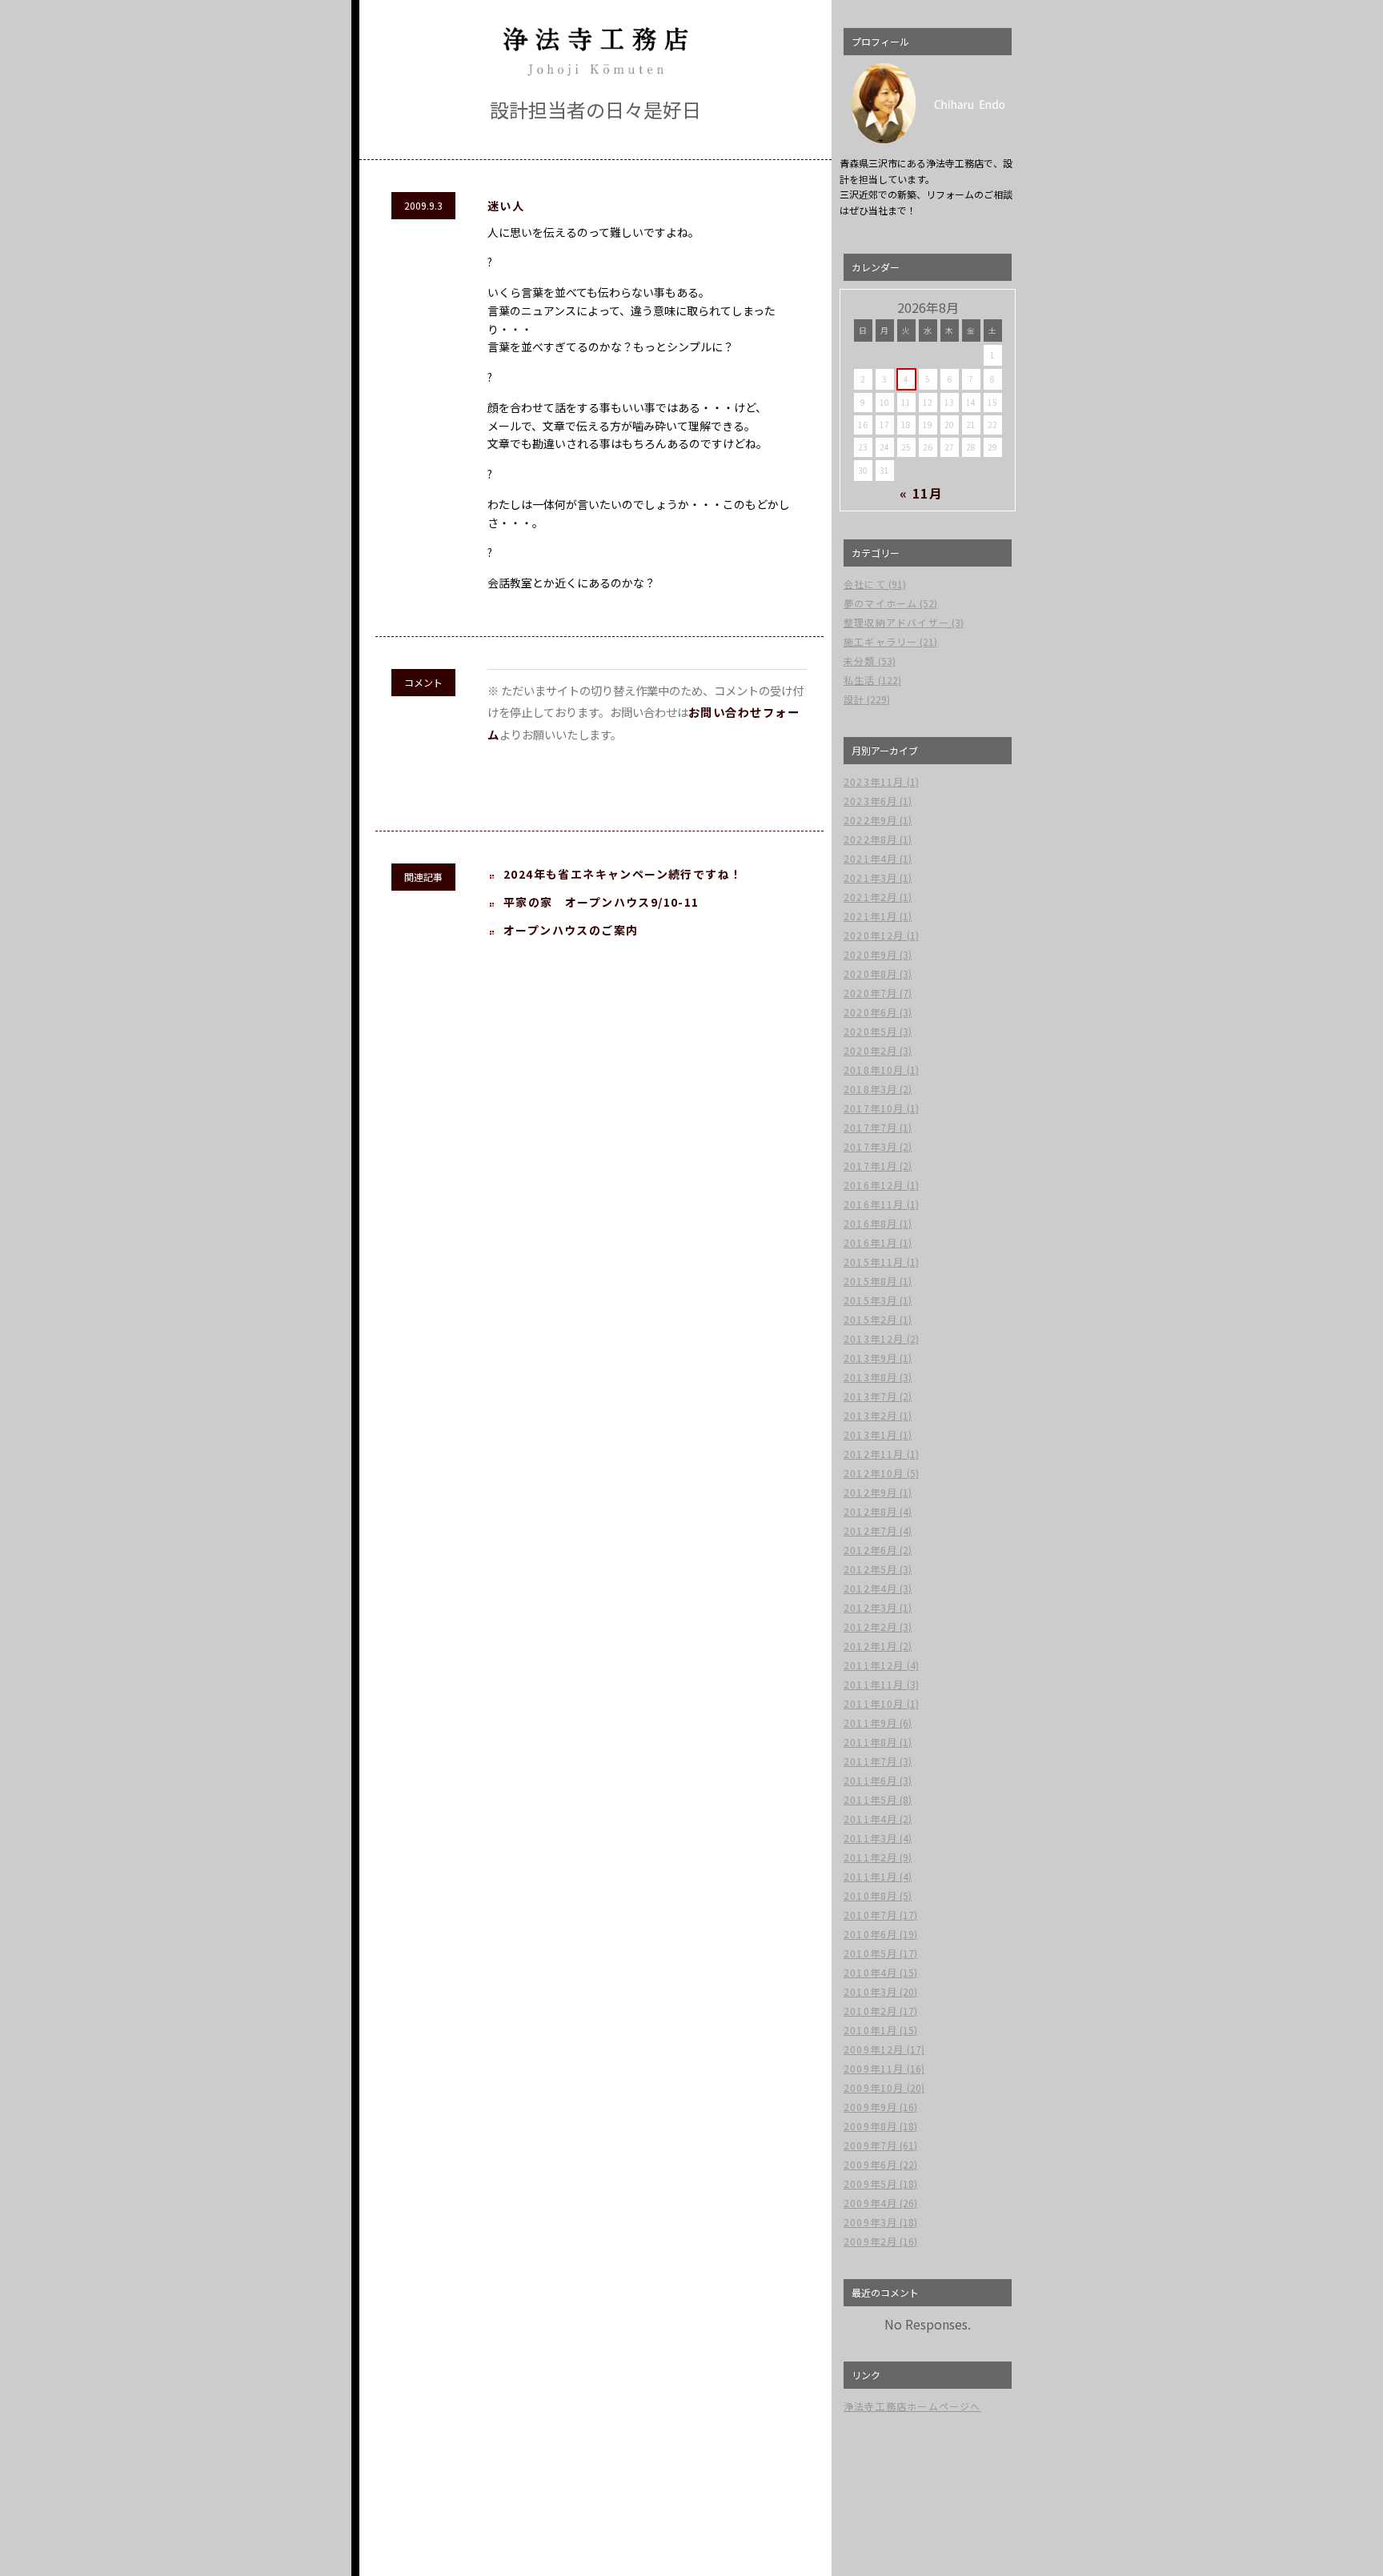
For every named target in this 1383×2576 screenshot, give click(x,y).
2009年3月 (870, 2222)
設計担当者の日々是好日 (595, 109)
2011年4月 (870, 1819)
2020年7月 (870, 993)
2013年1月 (870, 1434)
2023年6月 (870, 801)
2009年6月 (870, 2164)
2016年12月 (874, 1185)
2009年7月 (870, 2145)
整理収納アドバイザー (896, 622)
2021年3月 (870, 877)
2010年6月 (870, 1934)
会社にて (865, 584)
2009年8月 (870, 2126)
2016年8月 (870, 1223)
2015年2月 (870, 1319)
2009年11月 (874, 2068)
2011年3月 (870, 1838)
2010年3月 (870, 1991)
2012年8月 (870, 1511)
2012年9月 (870, 1492)
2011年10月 (874, 1703)
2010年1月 (870, 2030)
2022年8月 (870, 839)
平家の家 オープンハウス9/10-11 (601, 902)
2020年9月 (870, 954)
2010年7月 (870, 1915)
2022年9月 (870, 820)
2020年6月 (870, 1012)
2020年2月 (870, 1050)
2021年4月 (870, 858)
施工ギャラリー (880, 641)
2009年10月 (874, 2087)
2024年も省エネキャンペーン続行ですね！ (623, 874)
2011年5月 (870, 1799)
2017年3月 (870, 1146)
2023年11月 (874, 781)
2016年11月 (874, 1204)
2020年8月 (870, 974)
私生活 (860, 680)
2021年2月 (870, 897)
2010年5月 (870, 1953)
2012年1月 (870, 1646)
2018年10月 (874, 1070)
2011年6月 (870, 1780)
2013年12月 (874, 1338)
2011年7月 (870, 1761)
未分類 (860, 661)
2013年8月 (870, 1377)
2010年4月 (870, 1972)
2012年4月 (870, 1588)
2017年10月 (874, 1108)
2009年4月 (870, 2203)
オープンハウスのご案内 (571, 930)
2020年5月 (870, 1031)
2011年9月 (870, 1723)
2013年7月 (870, 1396)
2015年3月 (870, 1300)
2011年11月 (874, 1684)
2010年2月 (870, 2011)
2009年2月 (870, 2241)
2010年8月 (870, 1895)
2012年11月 (874, 1454)
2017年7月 (870, 1127)
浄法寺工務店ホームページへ (912, 2406)
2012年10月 (874, 1473)
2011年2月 (870, 1857)
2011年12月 (874, 1665)
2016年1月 (870, 1242)
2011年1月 (870, 1876)
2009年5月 (870, 2183)
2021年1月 (870, 916)
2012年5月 (870, 1569)
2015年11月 (874, 1262)
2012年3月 (870, 1607)
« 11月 (922, 493)
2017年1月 (870, 1166)
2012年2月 (870, 1627)
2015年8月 (870, 1281)
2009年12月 (874, 2049)
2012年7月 (870, 1530)
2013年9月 (870, 1358)
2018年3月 (870, 1089)
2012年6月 (870, 1550)
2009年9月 (870, 2107)
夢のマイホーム (880, 603)
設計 (854, 699)
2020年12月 (874, 935)
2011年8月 (870, 1742)
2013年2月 (870, 1415)
